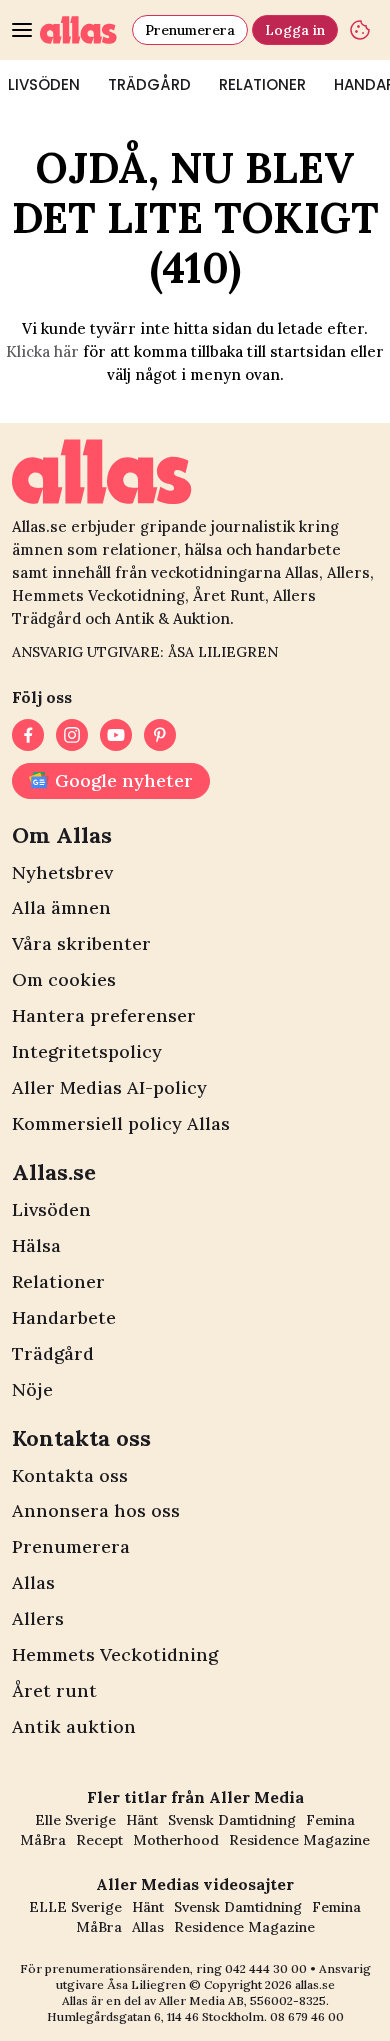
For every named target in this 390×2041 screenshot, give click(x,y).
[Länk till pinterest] (160, 735)
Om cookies (64, 979)
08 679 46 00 (307, 2016)
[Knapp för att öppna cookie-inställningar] (360, 30)
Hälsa (36, 1245)
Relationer (262, 84)
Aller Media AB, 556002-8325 (242, 2000)
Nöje (32, 1389)
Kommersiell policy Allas (121, 1123)
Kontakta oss (70, 1475)
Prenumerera (190, 30)
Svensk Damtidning (232, 1820)
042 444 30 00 (266, 1968)
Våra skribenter (81, 943)
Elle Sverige (75, 1820)
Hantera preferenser (104, 1015)
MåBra (43, 1840)
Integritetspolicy (87, 1051)
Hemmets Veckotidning (115, 1654)
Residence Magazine (299, 1840)
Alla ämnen (61, 907)
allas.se (315, 1984)
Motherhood (176, 1840)
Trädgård (149, 84)
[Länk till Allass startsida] (82, 30)
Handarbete (64, 1317)
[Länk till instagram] (72, 735)
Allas (33, 1582)
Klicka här (42, 351)
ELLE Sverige (75, 1907)
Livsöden (51, 1209)
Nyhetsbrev (62, 872)
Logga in (295, 30)
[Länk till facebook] (28, 735)
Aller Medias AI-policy (109, 1087)
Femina (330, 1820)
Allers (38, 1618)
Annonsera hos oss (96, 1510)
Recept (99, 1840)
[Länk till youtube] (116, 735)
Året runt (54, 1690)
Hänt (142, 1820)
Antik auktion (74, 1726)
